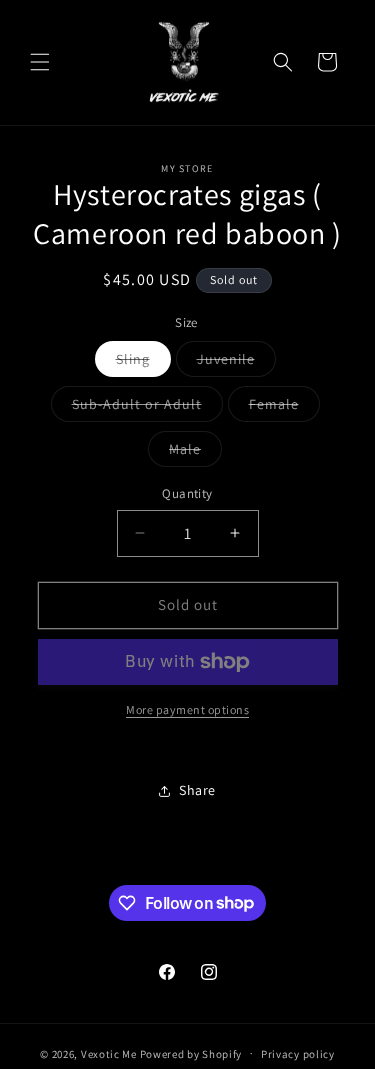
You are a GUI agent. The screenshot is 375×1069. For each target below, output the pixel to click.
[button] (40, 62)
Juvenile (236, 363)
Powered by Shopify (191, 1053)
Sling (143, 363)
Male (195, 453)
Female (284, 408)
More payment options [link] (187, 709)
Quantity (187, 493)
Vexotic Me (109, 1053)
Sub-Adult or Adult (147, 408)
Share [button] (197, 790)
